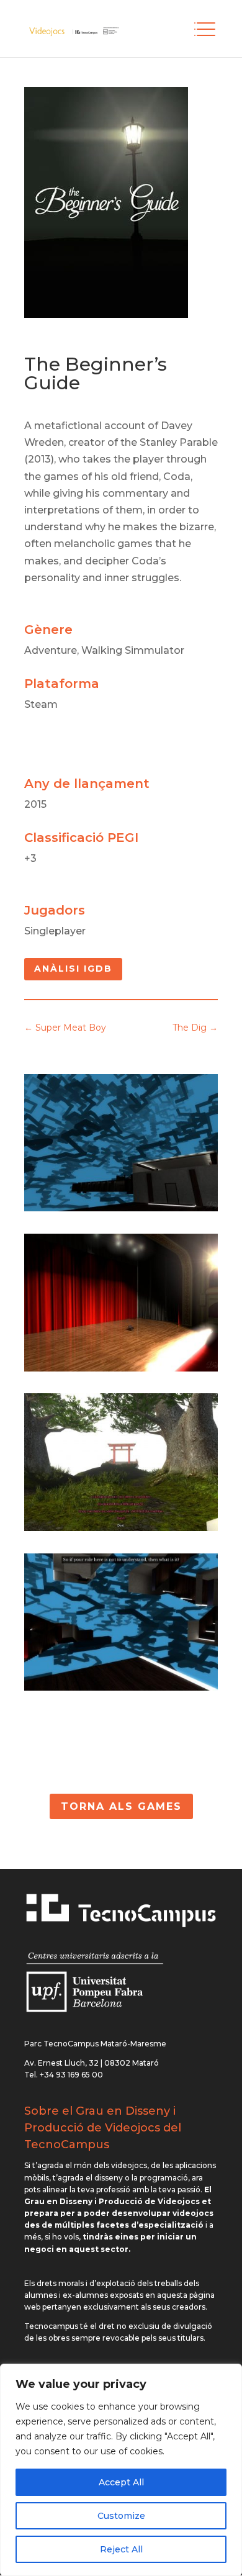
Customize (121, 2516)
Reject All (121, 2549)
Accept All (121, 2482)
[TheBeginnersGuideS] (121, 1208)
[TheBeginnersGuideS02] (121, 1528)
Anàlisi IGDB (73, 969)
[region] (121, 2470)
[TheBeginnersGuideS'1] (121, 1368)
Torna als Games (121, 1806)
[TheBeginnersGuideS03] (121, 1687)
